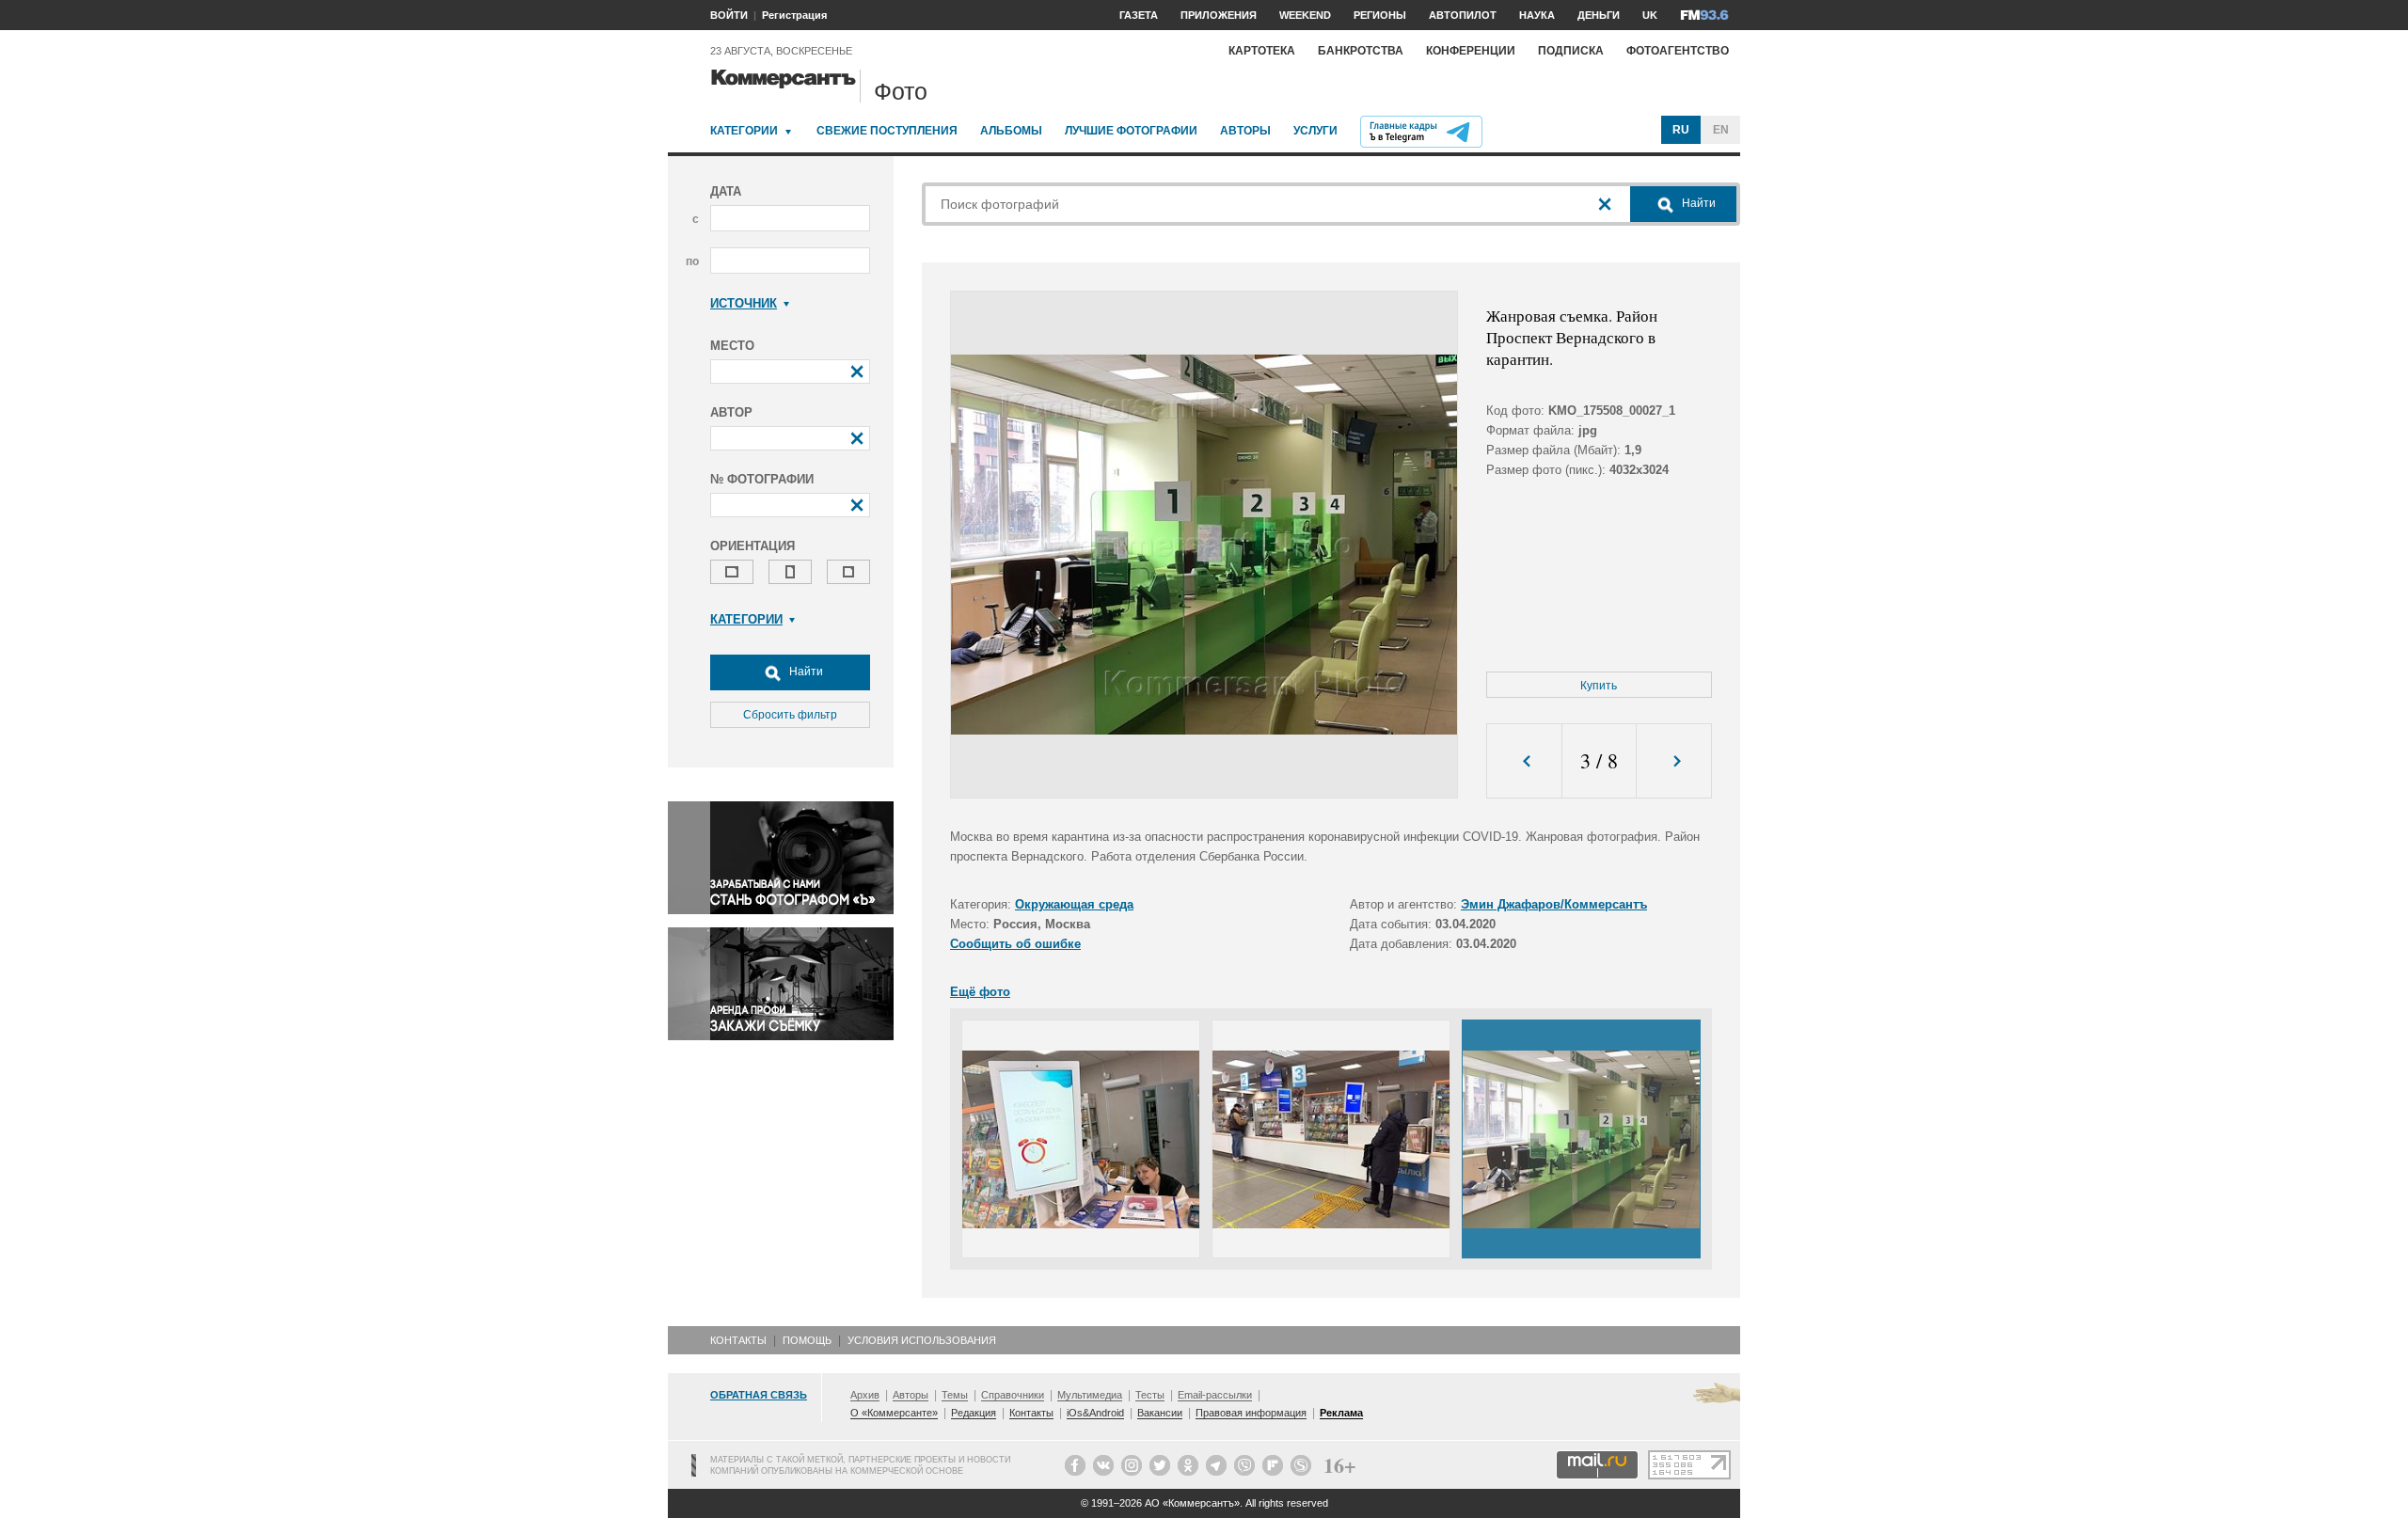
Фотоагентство (1678, 51)
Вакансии (1160, 1413)
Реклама (1341, 1413)
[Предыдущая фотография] (1524, 761)
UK (1650, 15)
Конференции (1471, 51)
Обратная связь (759, 1395)
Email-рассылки (1215, 1395)
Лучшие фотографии (1131, 131)
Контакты (738, 1340)
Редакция (974, 1413)
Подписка (1571, 51)
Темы (955, 1395)
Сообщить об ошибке (1015, 944)
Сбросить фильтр (790, 715)
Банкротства (1361, 51)
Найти (805, 672)
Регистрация (794, 15)
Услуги (1315, 131)
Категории (744, 131)
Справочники (1013, 1395)
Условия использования (922, 1340)
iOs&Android (1095, 1413)
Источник (744, 303)
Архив (865, 1395)
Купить (1599, 686)
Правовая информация (1251, 1413)
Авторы (1245, 131)
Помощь (807, 1340)
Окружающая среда (1074, 904)
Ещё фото (980, 992)
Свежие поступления (887, 131)
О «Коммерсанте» (894, 1413)
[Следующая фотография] (1674, 761)
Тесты (1150, 1395)
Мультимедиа (1090, 1395)
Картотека (1262, 51)
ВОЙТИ (729, 15)
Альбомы (1011, 131)
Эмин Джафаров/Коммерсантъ (1554, 904)
